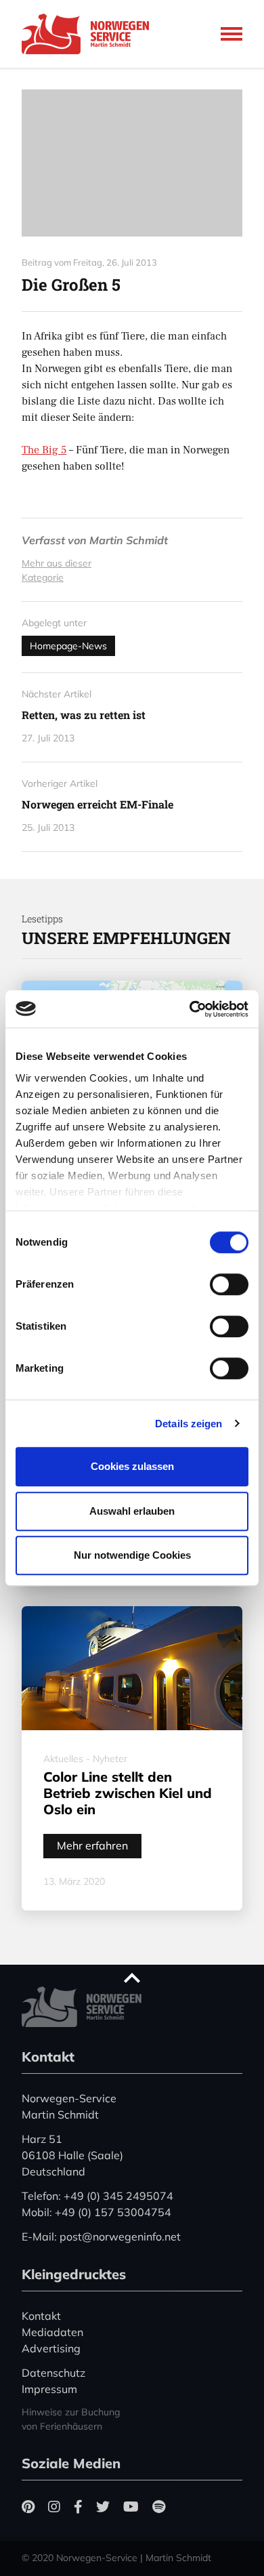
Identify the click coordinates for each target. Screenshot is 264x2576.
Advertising (51, 2348)
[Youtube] (131, 2507)
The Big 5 (44, 450)
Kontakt (41, 2316)
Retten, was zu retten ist (84, 715)
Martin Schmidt (129, 540)
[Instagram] (54, 2507)
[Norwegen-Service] (89, 34)
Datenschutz (53, 2373)
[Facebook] (78, 2507)
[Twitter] (103, 2507)
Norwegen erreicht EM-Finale (97, 804)
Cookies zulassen (132, 1466)
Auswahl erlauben (132, 1511)
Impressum (49, 2389)
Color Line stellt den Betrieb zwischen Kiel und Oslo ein (128, 1793)
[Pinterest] (28, 2507)
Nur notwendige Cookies (132, 1555)
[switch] (229, 1284)
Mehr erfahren (92, 1845)
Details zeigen (189, 1424)
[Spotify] (159, 2507)
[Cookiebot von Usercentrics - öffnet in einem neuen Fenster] (190, 1009)
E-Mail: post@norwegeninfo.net (101, 2236)
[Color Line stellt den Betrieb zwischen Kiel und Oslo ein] (132, 1669)
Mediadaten (52, 2332)
